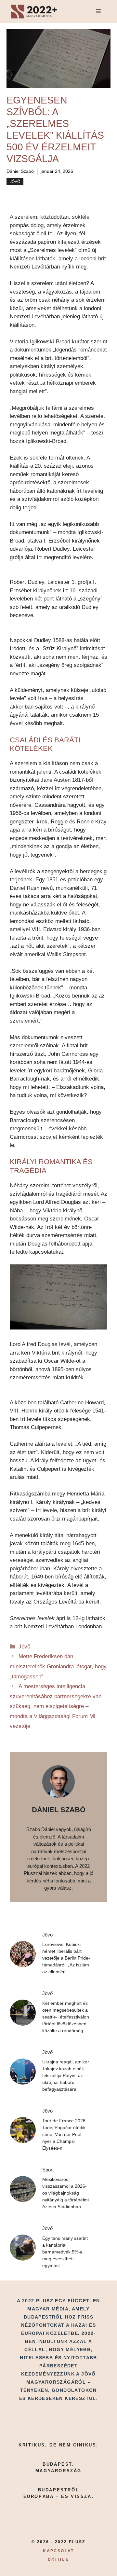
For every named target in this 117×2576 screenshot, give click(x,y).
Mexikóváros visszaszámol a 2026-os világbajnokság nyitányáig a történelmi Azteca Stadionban (65, 2193)
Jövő (15, 182)
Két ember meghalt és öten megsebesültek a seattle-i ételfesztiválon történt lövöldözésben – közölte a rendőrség (66, 2017)
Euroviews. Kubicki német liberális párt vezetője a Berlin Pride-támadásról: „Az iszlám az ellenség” (66, 1958)
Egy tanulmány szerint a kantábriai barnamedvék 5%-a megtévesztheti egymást (65, 2252)
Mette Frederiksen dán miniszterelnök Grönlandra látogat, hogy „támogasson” (58, 1666)
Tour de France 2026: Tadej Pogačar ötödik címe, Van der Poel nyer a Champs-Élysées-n (65, 2134)
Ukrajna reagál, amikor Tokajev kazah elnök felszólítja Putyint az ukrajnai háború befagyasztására (66, 2075)
